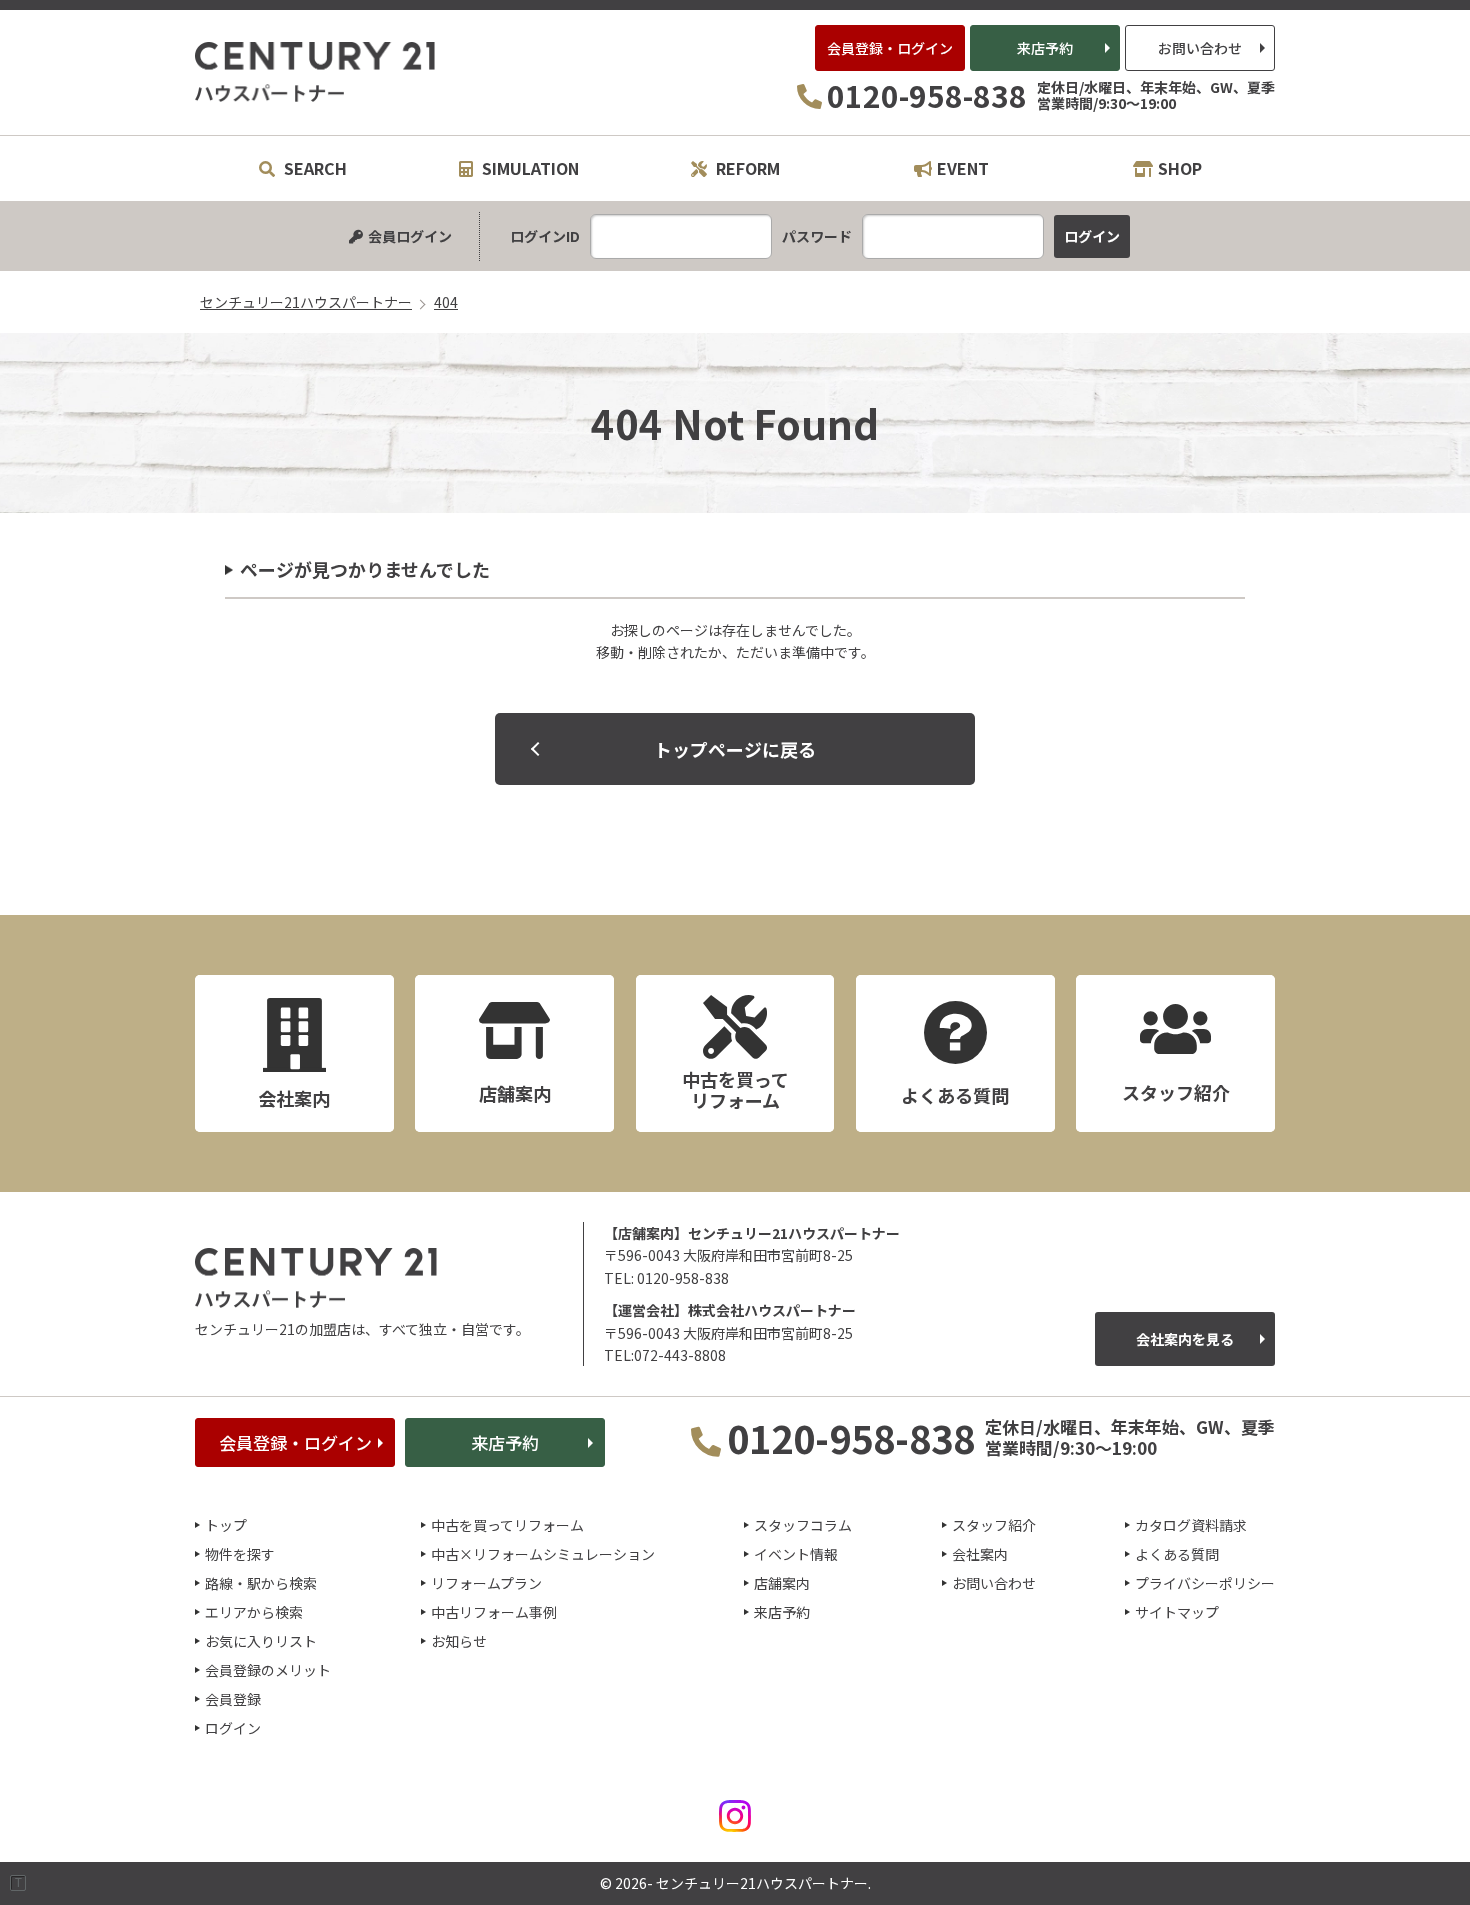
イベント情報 (796, 1554)
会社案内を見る (1185, 1339)
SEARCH (313, 168)
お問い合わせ (1200, 48)
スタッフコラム (803, 1525)
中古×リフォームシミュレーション (543, 1554)
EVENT (963, 168)
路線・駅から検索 (261, 1583)
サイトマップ (1177, 1612)
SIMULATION (528, 168)
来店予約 (1045, 48)
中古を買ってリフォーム (507, 1525)
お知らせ (459, 1641)
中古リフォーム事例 (494, 1612)
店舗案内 (782, 1583)
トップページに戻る (735, 749)
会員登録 (233, 1699)
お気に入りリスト (261, 1641)
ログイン (233, 1728)
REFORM (746, 168)
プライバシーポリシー (1205, 1583)
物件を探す (240, 1554)
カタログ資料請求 (1191, 1525)
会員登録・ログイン (890, 48)
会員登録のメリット (268, 1670)
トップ (226, 1525)
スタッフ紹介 (994, 1525)
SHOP (1180, 168)
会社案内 (980, 1554)
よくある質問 (1177, 1554)
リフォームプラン (486, 1583)
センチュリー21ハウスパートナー (316, 72)
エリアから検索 (254, 1612)
